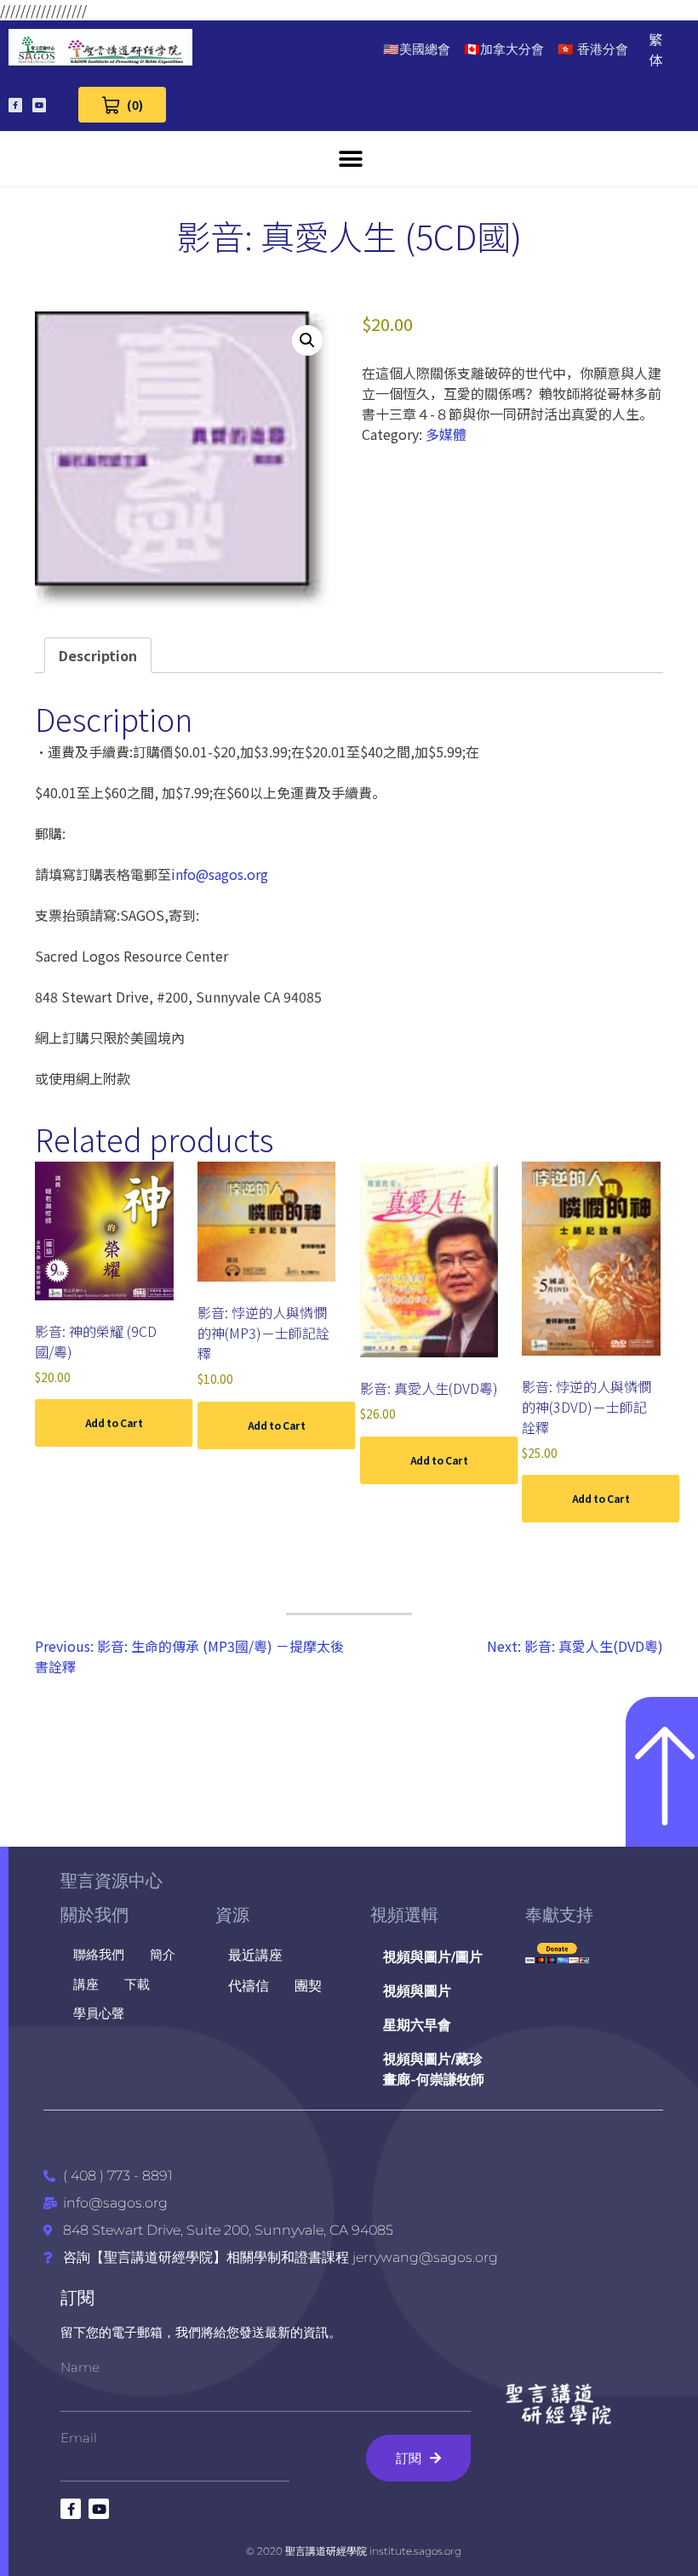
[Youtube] (39, 105)
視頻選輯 (404, 1915)
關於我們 (94, 1915)
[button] (351, 159)
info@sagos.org (220, 874)
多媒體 (446, 434)
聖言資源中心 (112, 1881)
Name (80, 2367)
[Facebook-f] (15, 105)
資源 (232, 1915)
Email (79, 2438)
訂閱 (77, 2298)
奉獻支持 (559, 1915)
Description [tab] (98, 655)
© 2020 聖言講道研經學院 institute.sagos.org (354, 2551)
